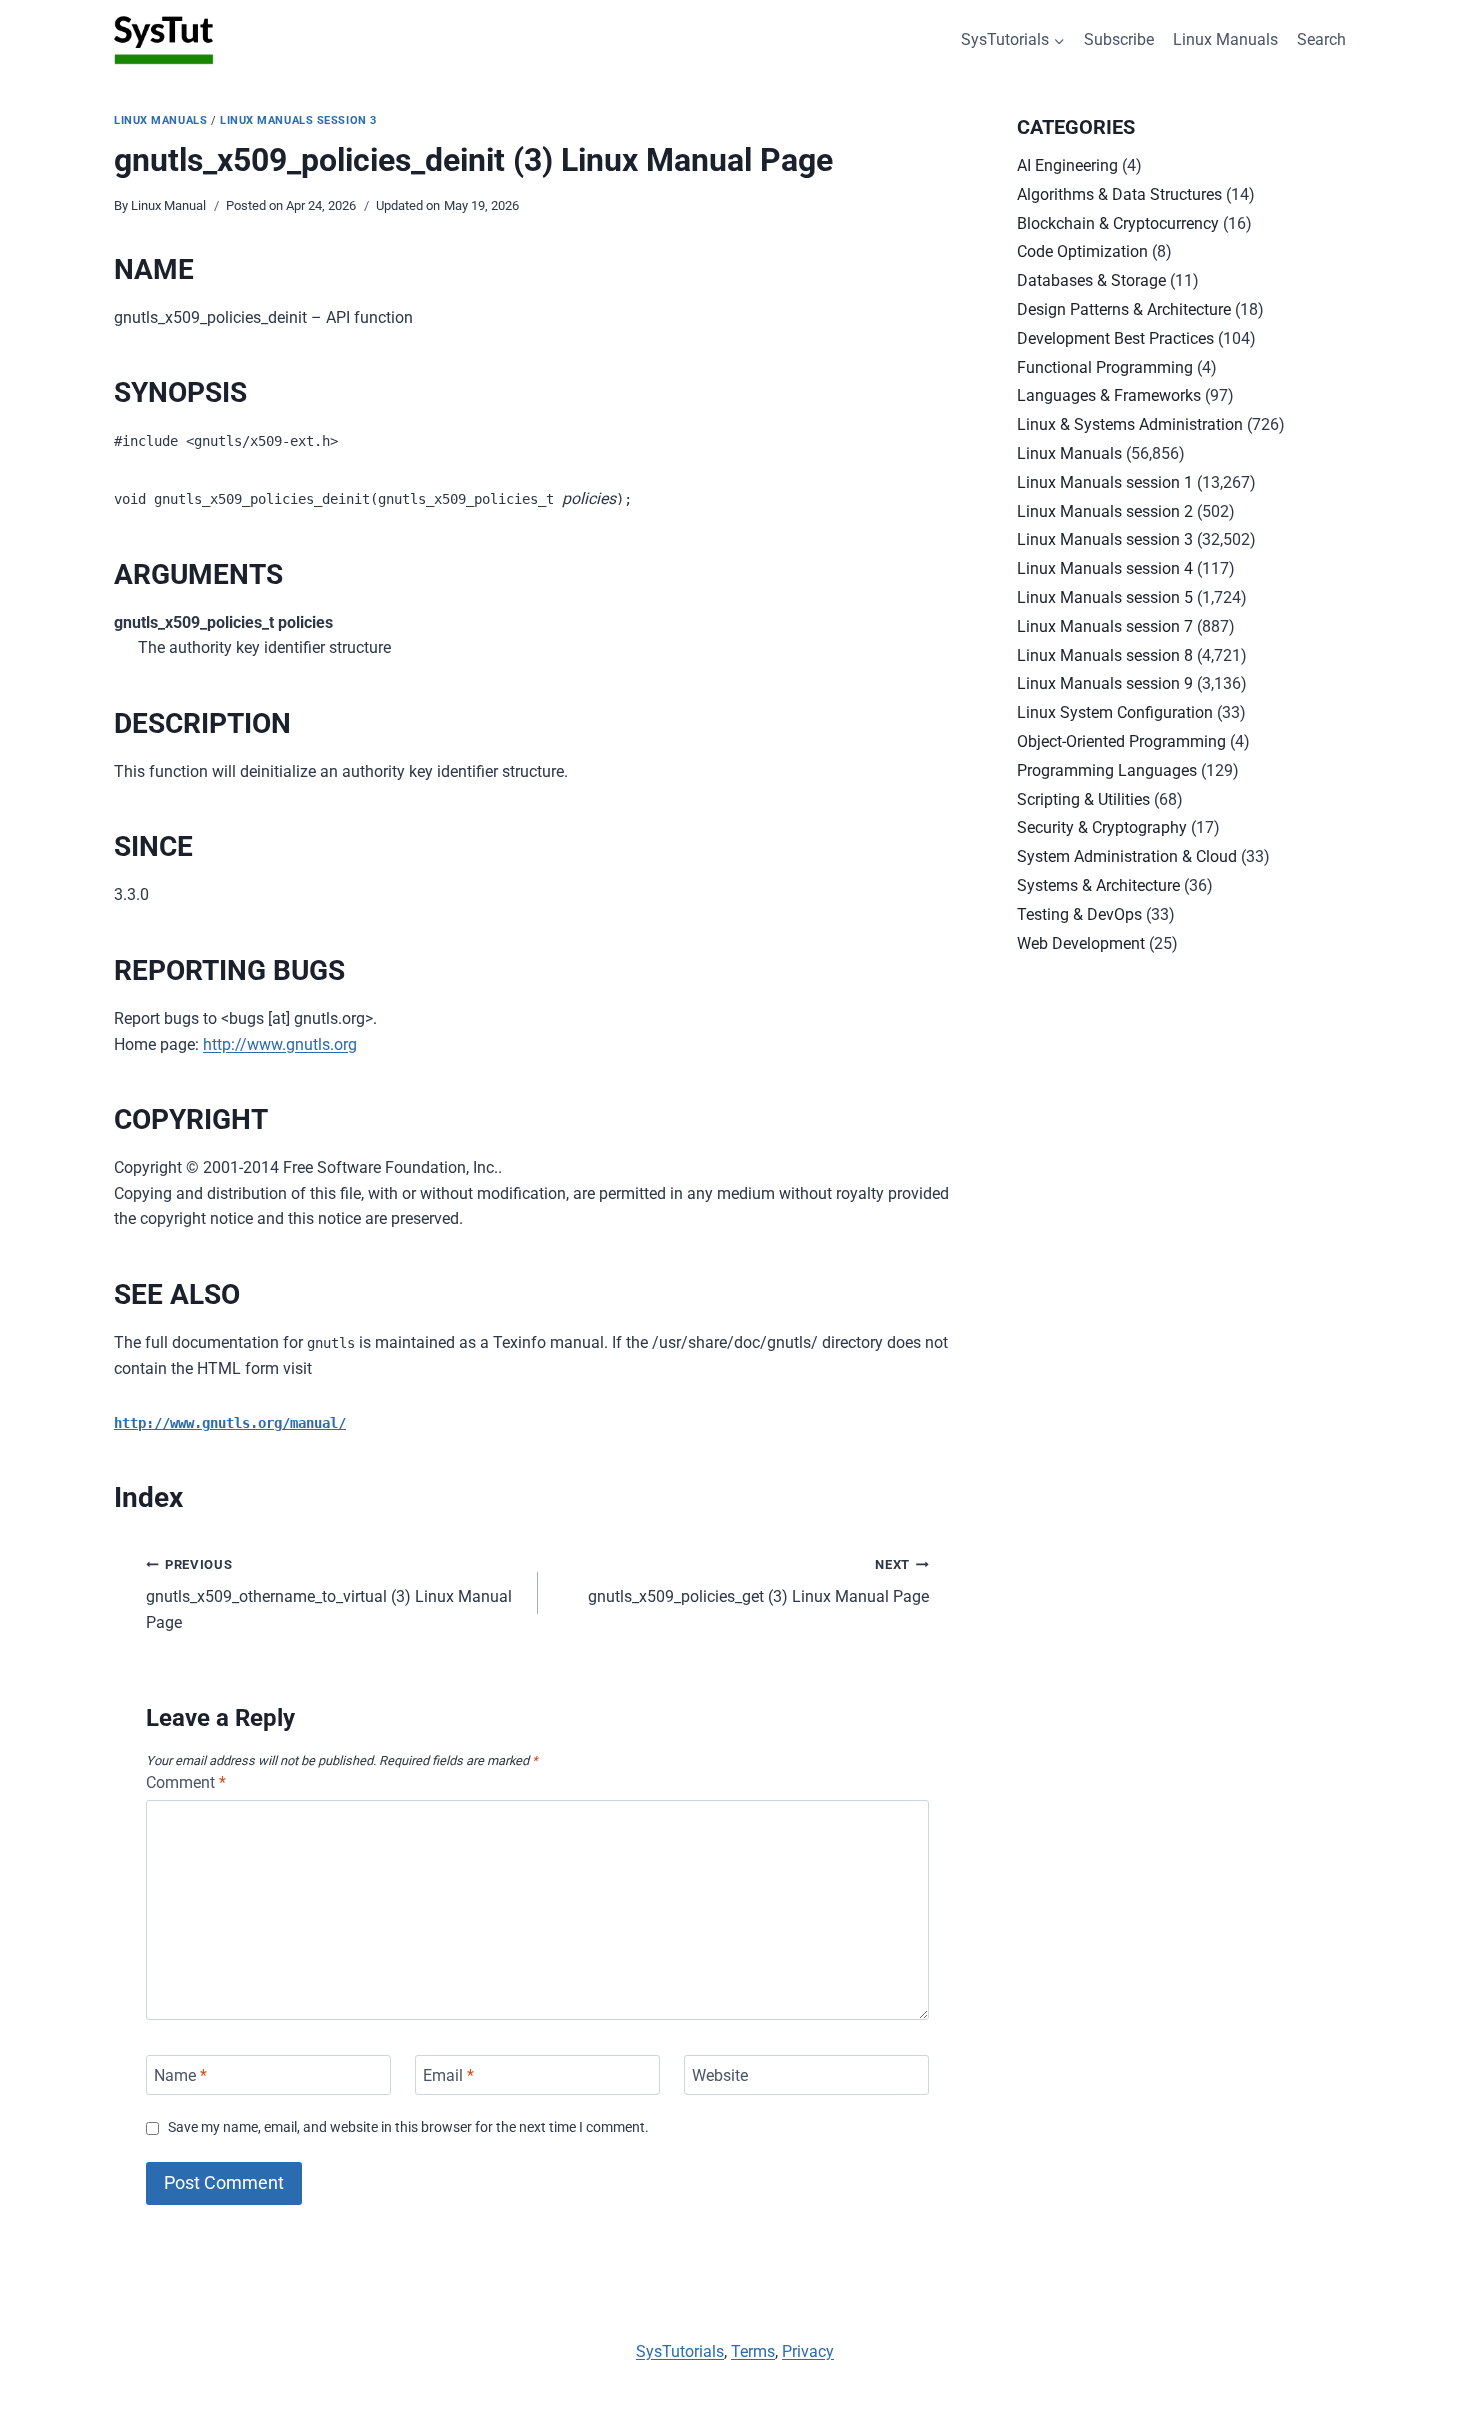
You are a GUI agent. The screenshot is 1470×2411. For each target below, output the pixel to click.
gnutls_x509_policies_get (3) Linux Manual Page (758, 1582)
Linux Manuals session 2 (1105, 511)
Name (180, 2074)
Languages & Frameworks (1109, 395)
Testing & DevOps (1079, 914)
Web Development (1081, 943)
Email (448, 2074)
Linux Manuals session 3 (298, 120)
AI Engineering (1067, 165)
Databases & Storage (1091, 280)
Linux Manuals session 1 (1105, 482)
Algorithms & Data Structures (1119, 194)
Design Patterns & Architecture (1124, 309)
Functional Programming (1105, 367)
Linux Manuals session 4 (1105, 568)
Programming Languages (1107, 770)
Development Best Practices (1115, 338)
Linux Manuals (1225, 39)
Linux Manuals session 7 (1105, 626)
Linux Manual (168, 205)
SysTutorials (680, 2351)
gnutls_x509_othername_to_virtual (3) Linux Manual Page (329, 1594)
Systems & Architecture (1098, 885)
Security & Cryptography (1102, 827)
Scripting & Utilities (1083, 799)
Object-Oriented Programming (1121, 741)
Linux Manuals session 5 (1105, 597)
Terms (753, 2351)
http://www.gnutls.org (280, 1044)
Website (720, 2074)
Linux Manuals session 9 (1105, 683)
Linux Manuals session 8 (1105, 655)
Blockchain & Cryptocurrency (1118, 223)
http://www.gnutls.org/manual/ (230, 1423)
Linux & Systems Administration (1130, 424)
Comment (186, 1782)
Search (1321, 39)
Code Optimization (1082, 251)
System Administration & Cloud (1127, 856)
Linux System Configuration (1115, 712)
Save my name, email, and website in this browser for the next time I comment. (408, 2127)
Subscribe (1119, 39)
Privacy (808, 2351)
